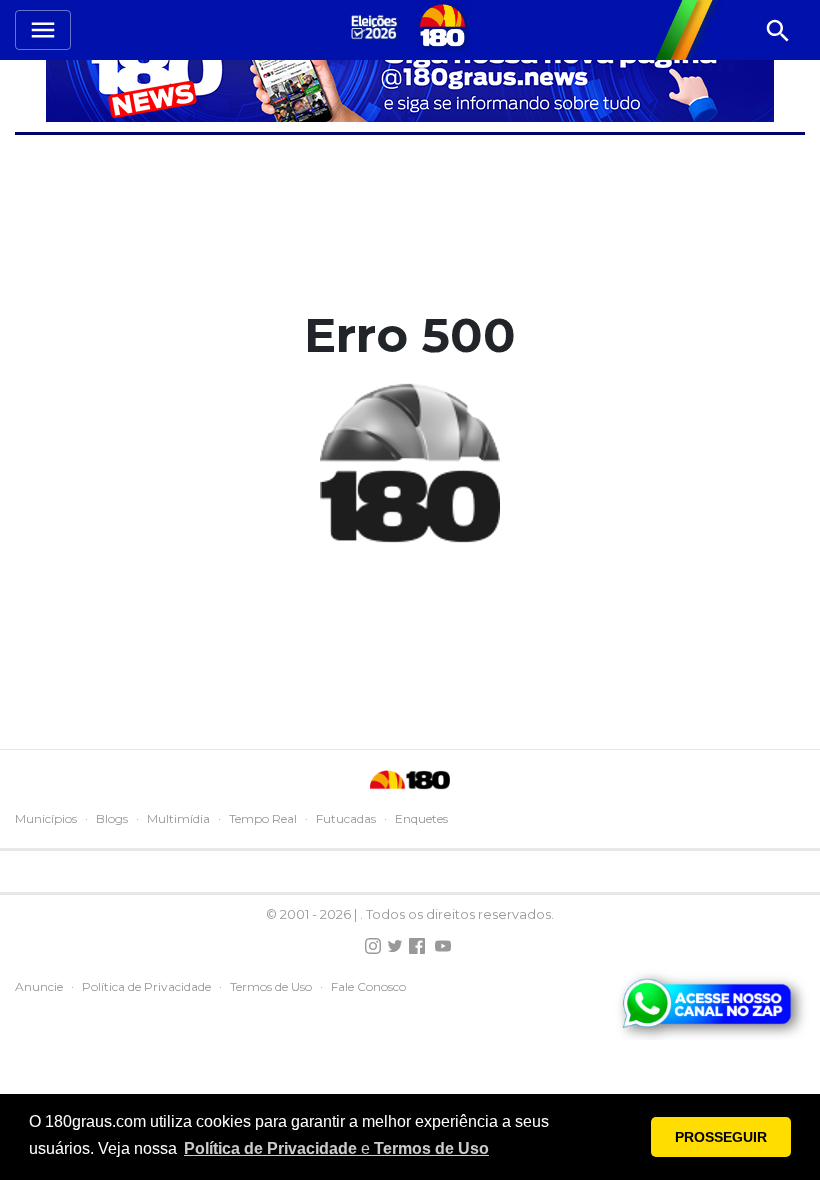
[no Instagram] (373, 946)
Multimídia (178, 818)
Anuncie (39, 986)
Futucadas (346, 818)
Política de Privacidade (146, 986)
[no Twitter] (395, 946)
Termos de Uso (271, 986)
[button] (336, 1149)
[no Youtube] (443, 946)
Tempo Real (263, 818)
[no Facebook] (417, 946)
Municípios (46, 818)
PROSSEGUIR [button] (721, 1137)
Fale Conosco (368, 986)
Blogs (112, 818)
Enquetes (421, 818)
